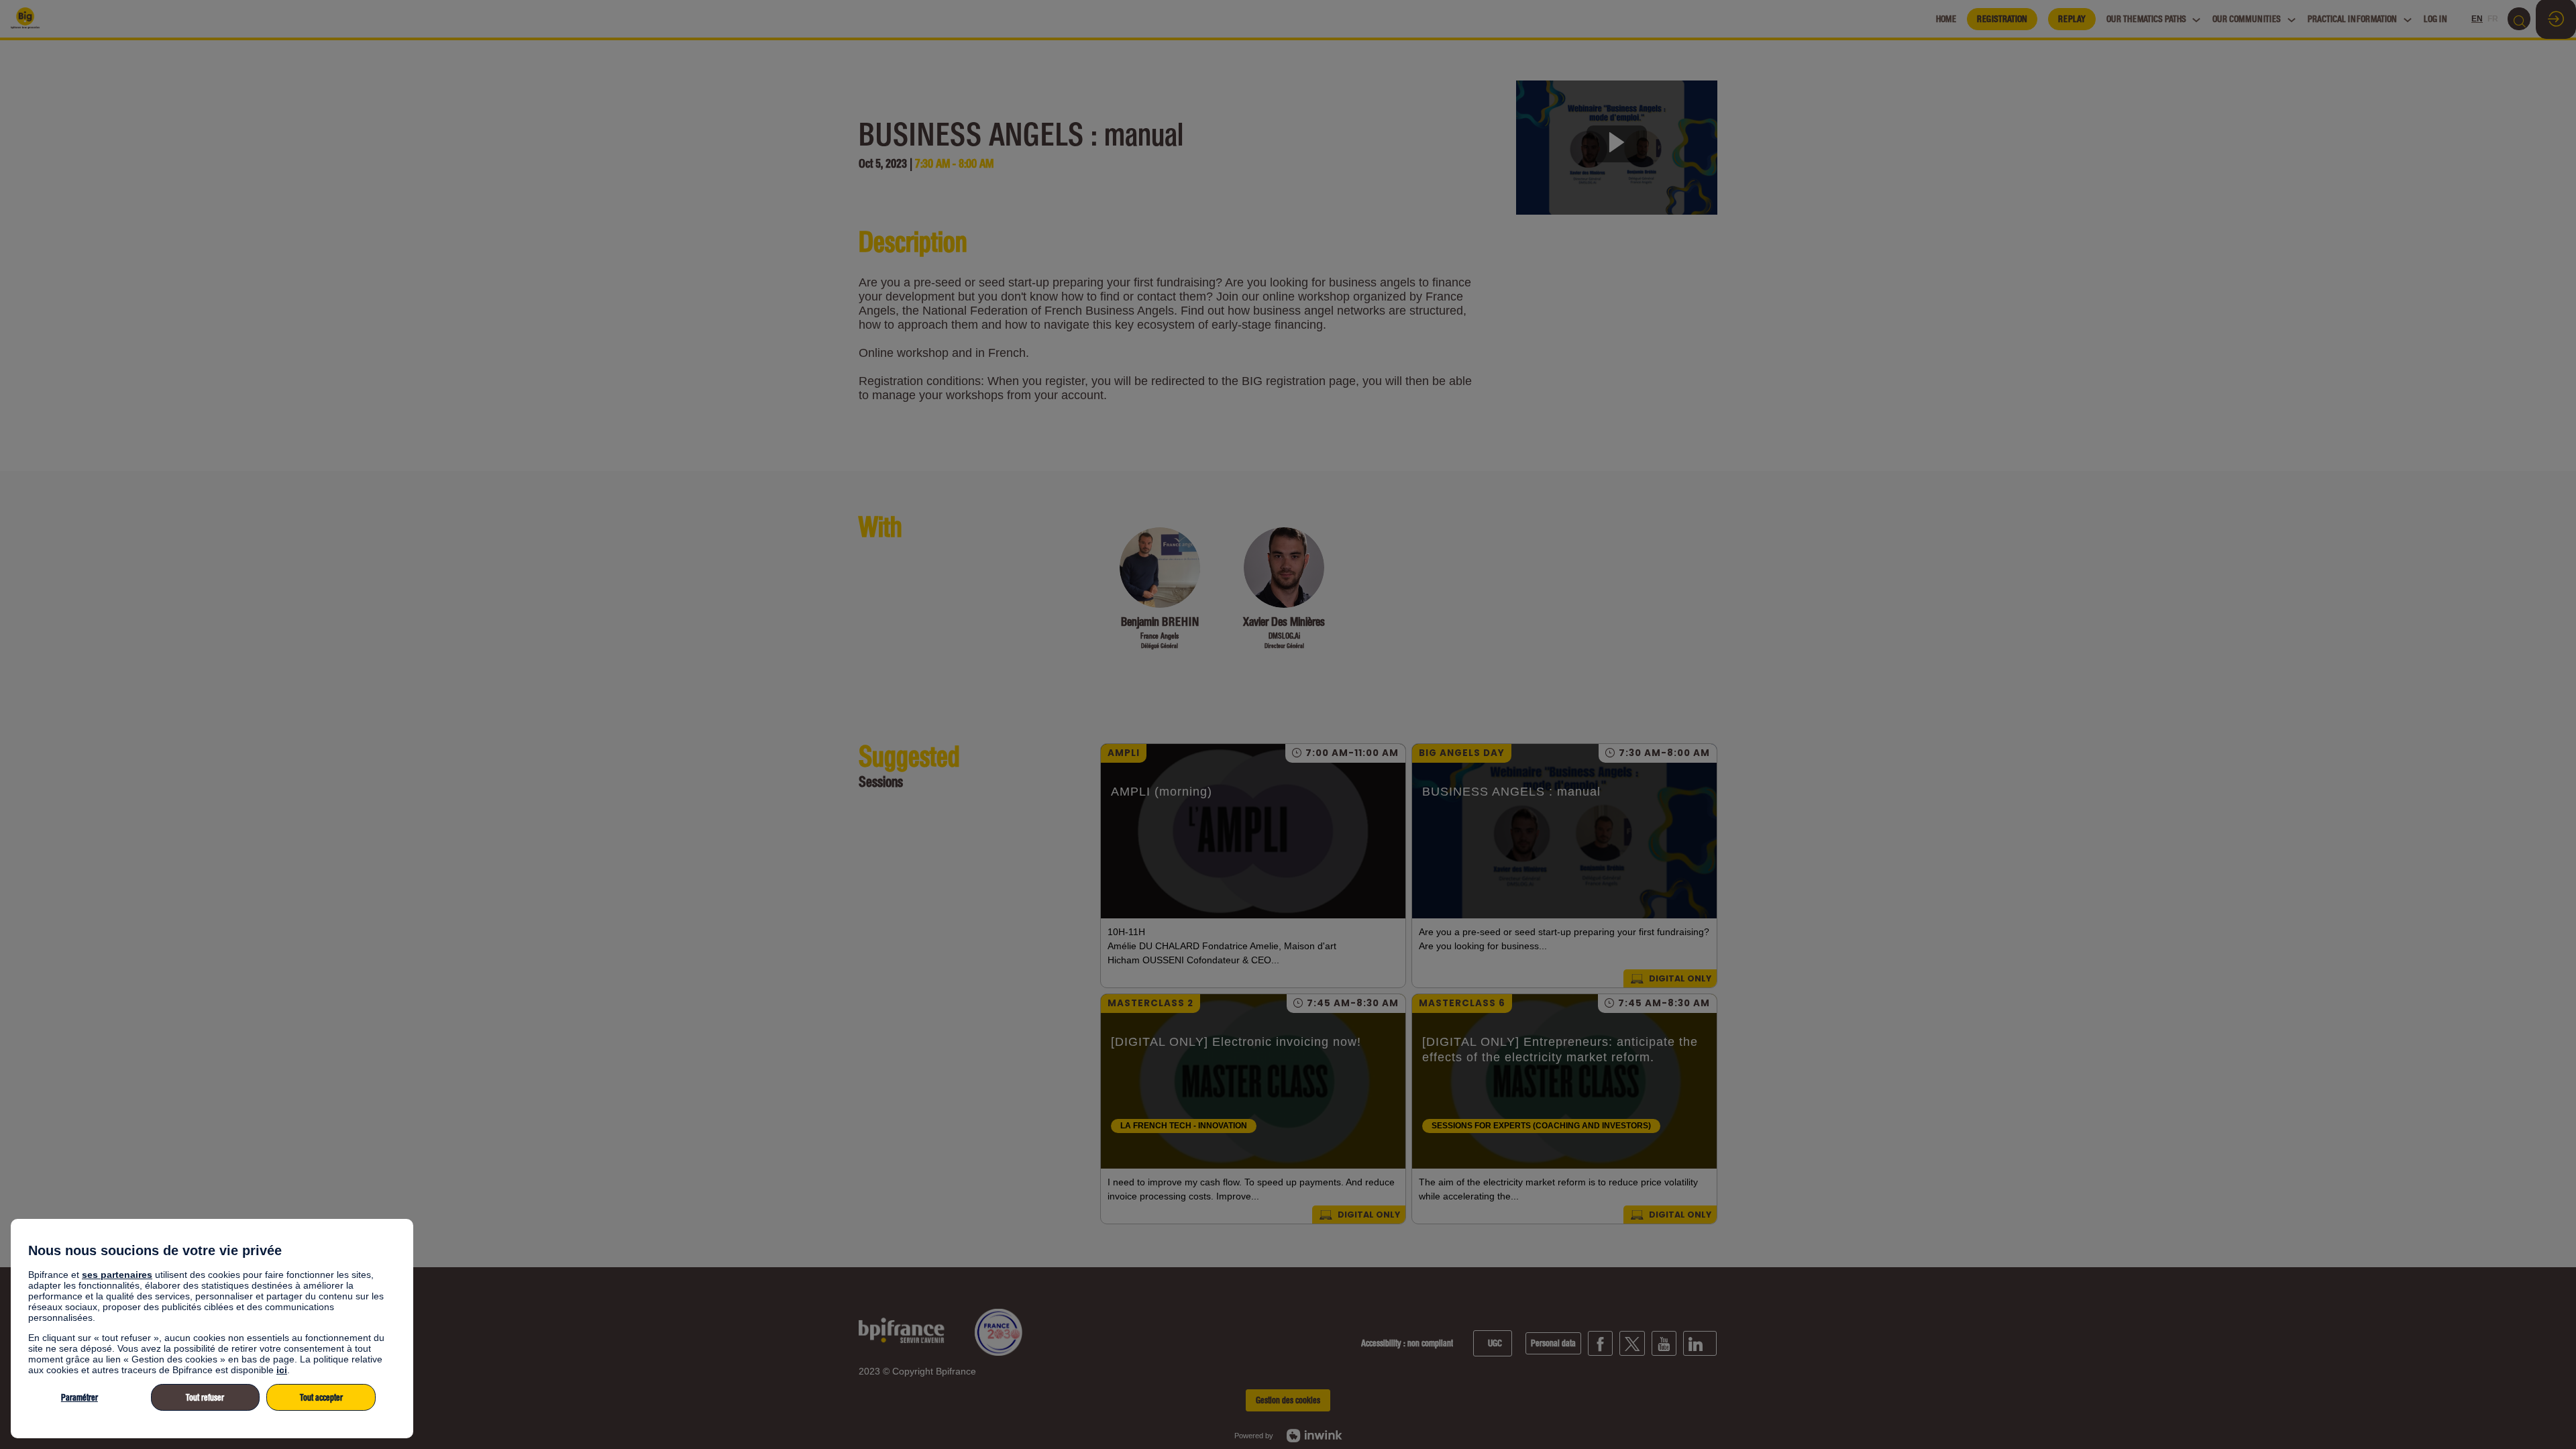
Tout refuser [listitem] (205, 1398)
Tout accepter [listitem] (321, 1398)
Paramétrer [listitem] (79, 1398)
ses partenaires (117, 1275)
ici (282, 1370)
